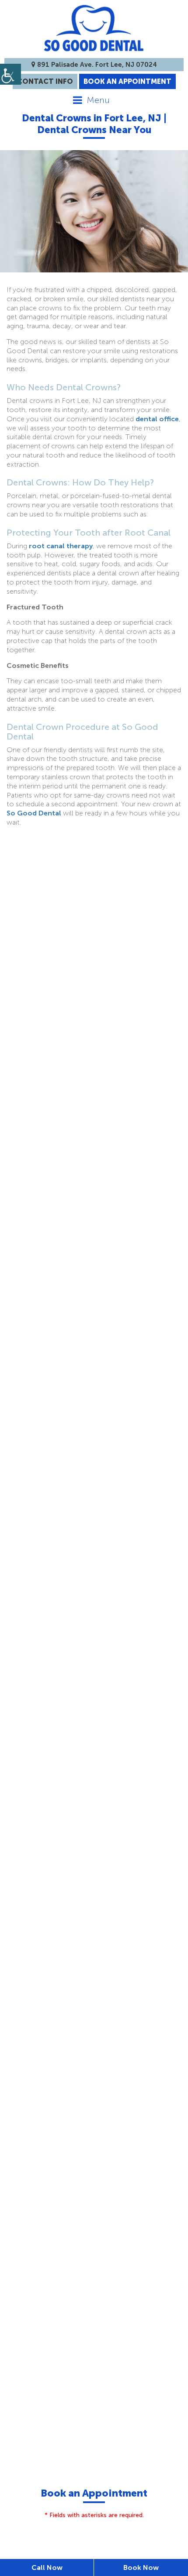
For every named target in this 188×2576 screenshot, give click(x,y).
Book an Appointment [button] (127, 81)
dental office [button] (157, 419)
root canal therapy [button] (61, 546)
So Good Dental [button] (34, 813)
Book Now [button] (141, 2567)
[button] (10, 74)
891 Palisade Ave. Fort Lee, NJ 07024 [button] (96, 65)
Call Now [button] (47, 2567)
